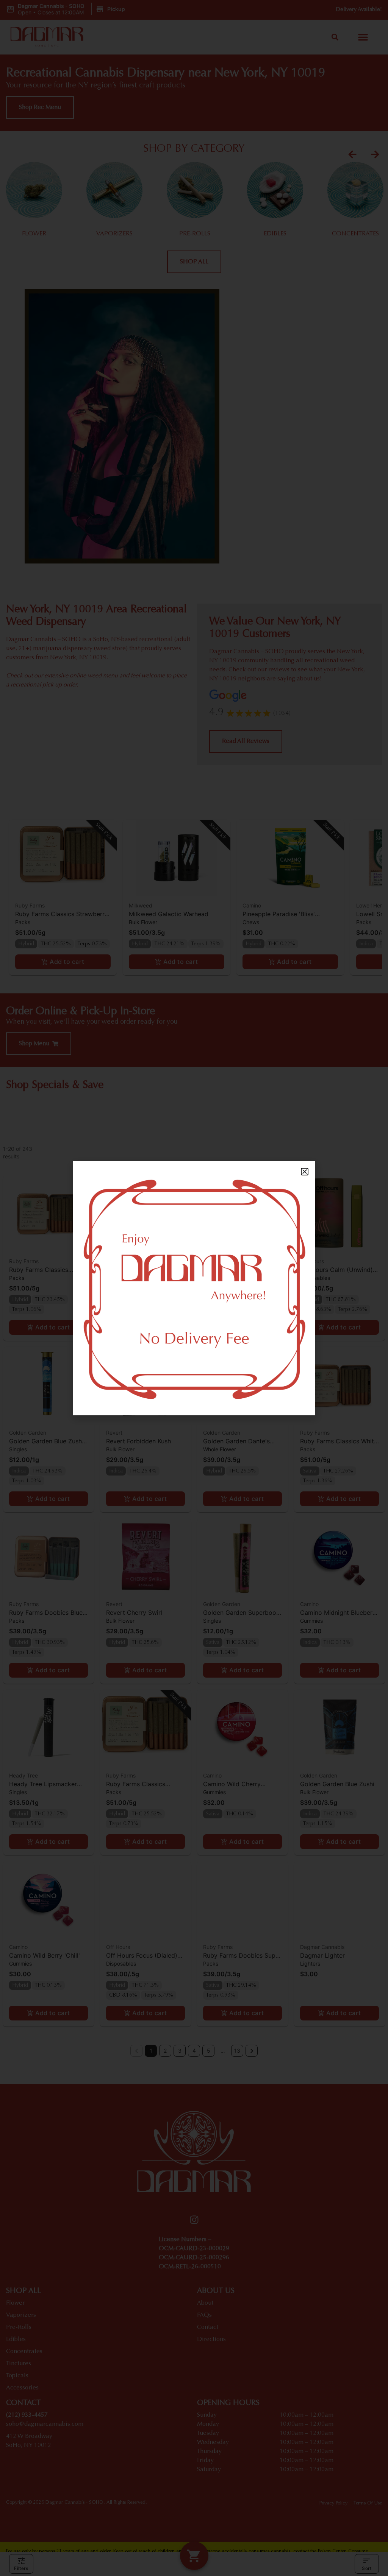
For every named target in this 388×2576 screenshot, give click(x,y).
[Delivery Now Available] (194, 1288)
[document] (194, 1288)
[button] (305, 1172)
